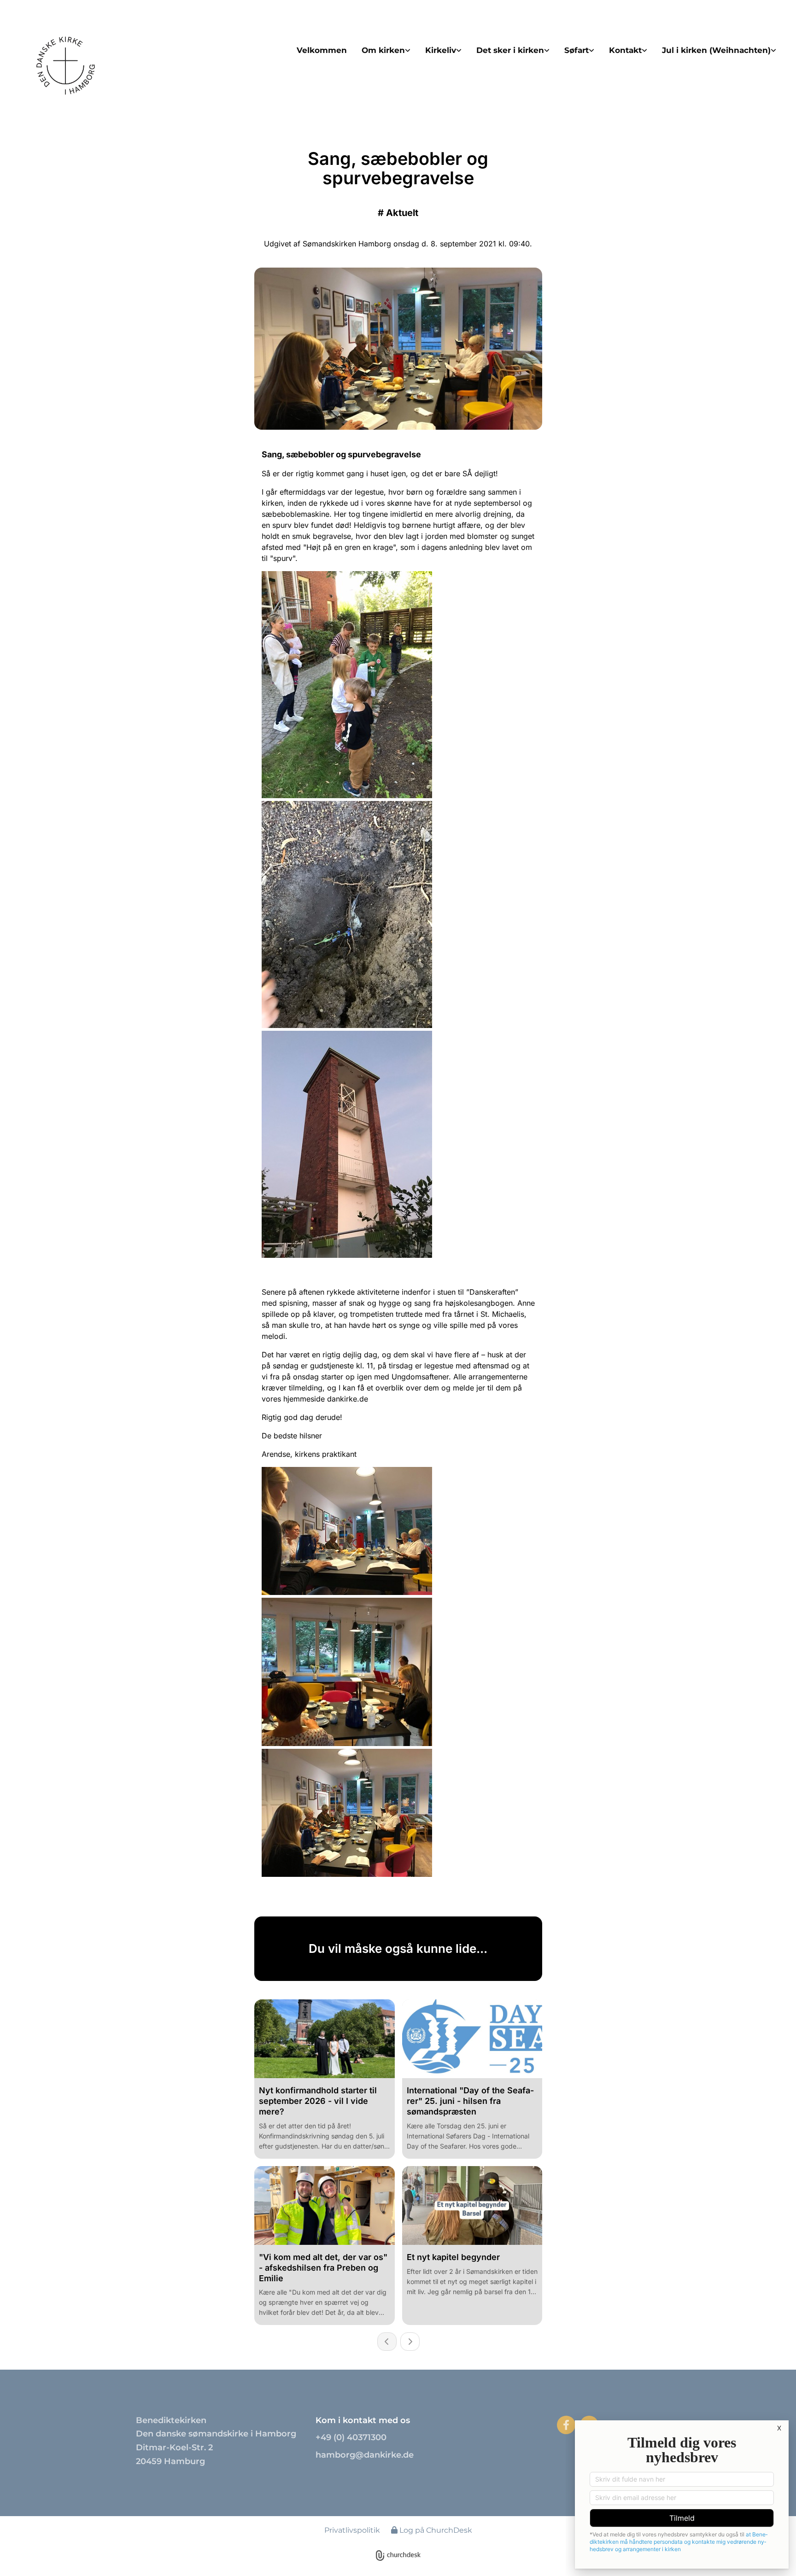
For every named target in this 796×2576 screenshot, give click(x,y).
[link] (386, 50)
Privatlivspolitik (352, 2530)
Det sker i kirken (510, 50)
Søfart (577, 50)
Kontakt (625, 50)
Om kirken (383, 50)
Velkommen (322, 50)
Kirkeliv (441, 50)
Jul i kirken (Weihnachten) (716, 50)
